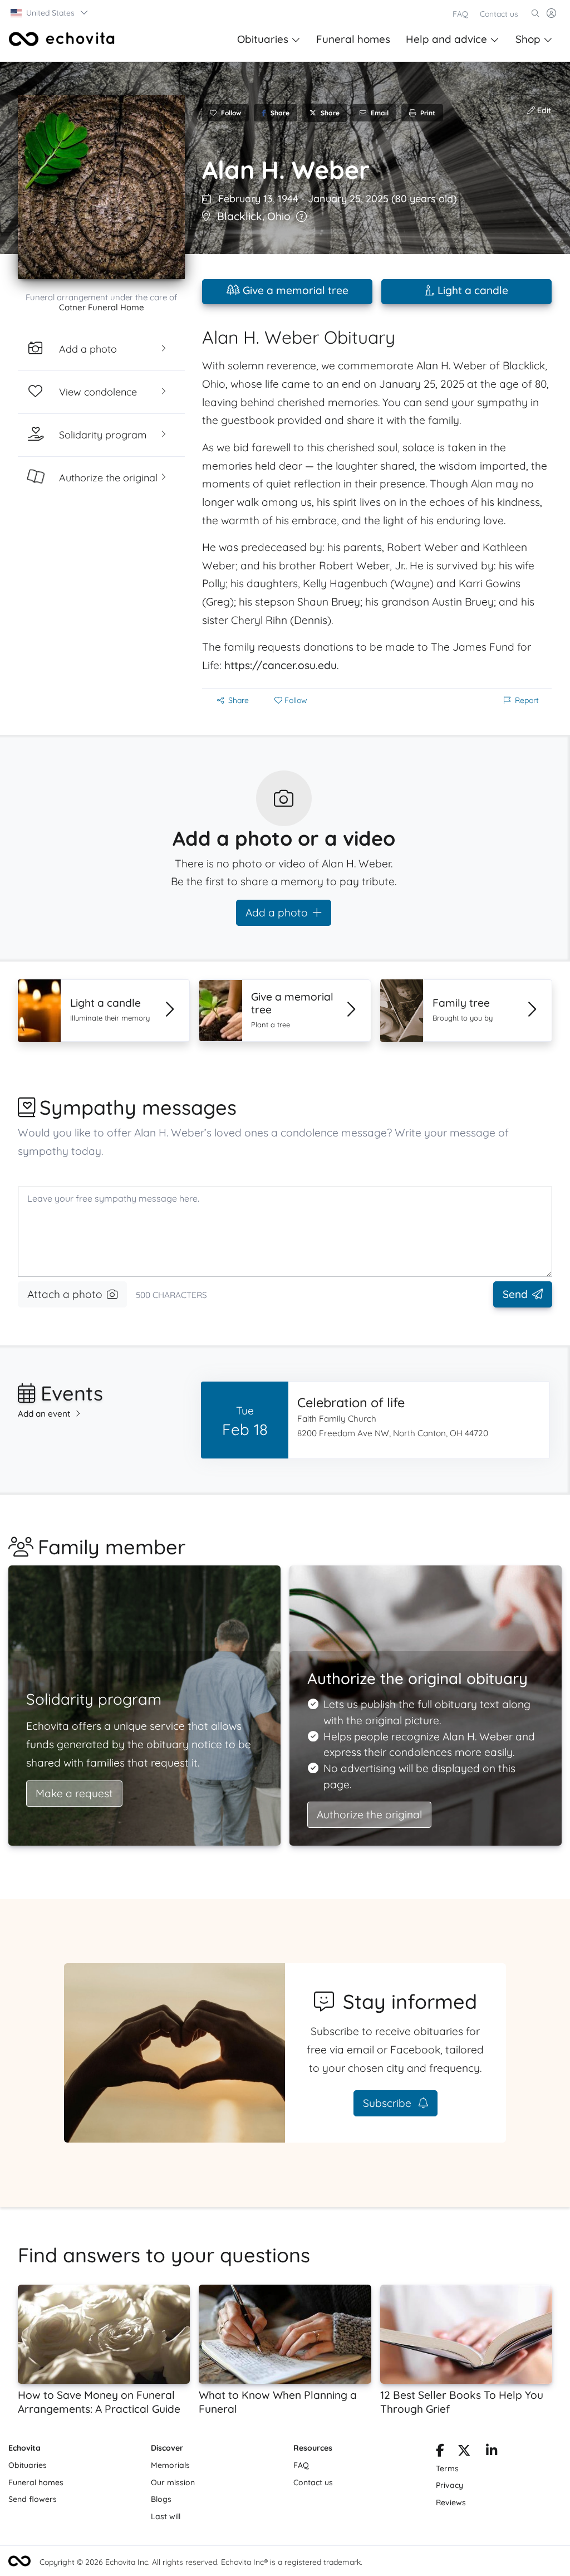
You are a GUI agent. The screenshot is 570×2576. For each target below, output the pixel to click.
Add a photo (277, 913)
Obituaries (263, 39)
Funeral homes (353, 39)
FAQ (460, 14)
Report (527, 700)
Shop (528, 39)
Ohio (279, 216)
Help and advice (446, 39)
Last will (166, 2516)
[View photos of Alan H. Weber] (101, 187)
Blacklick (240, 216)
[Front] (62, 39)
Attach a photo (65, 1294)
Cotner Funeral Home (102, 307)
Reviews (451, 2502)
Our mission (173, 2482)
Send (515, 1294)
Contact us (499, 14)
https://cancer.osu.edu (281, 665)
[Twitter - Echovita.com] (464, 2452)
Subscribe (389, 2103)
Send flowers (33, 2499)
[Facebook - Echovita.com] (440, 2452)
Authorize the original (369, 1814)
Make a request (74, 1793)
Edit (543, 110)
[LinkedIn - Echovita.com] (492, 2452)
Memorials (170, 2465)
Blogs (161, 2499)
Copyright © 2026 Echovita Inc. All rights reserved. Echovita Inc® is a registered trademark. (201, 2562)
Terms (447, 2468)
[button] (50, 13)
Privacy (449, 2485)
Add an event (44, 1414)
